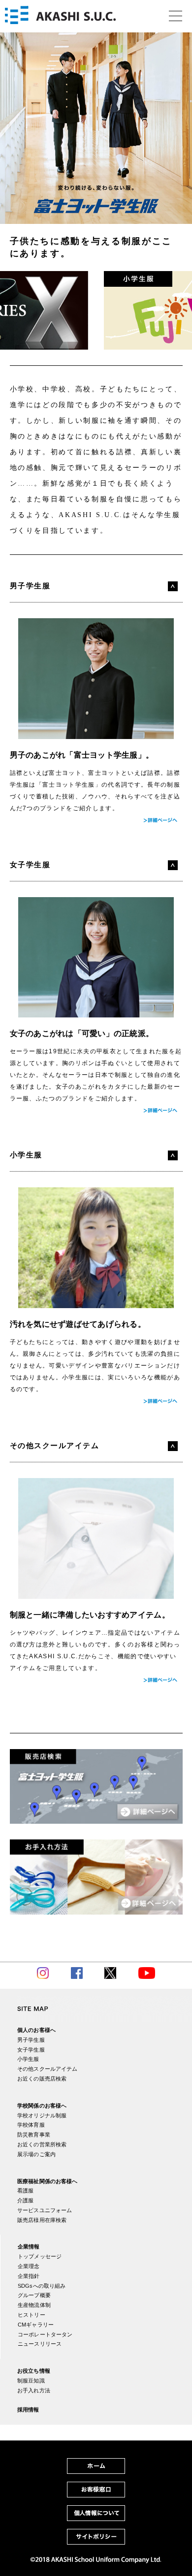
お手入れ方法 (34, 2390)
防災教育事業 (34, 2135)
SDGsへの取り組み (42, 2286)
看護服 (25, 2191)
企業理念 (29, 2266)
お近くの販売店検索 (42, 2079)
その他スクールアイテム (47, 2069)
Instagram (43, 1973)
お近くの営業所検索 (42, 2144)
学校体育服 (31, 2125)
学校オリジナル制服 (42, 2115)
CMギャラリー (36, 2325)
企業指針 (29, 2276)
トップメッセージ (40, 2256)
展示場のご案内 (36, 2154)
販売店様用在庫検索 (42, 2220)
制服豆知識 (31, 2381)
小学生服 (28, 2059)
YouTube (147, 1973)
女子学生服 (31, 2050)
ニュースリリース (40, 2344)
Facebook (77, 1973)
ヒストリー (32, 2315)
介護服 (25, 2200)
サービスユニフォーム (45, 2210)
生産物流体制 (34, 2305)
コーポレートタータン (45, 2334)
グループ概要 (34, 2295)
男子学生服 (31, 2040)
